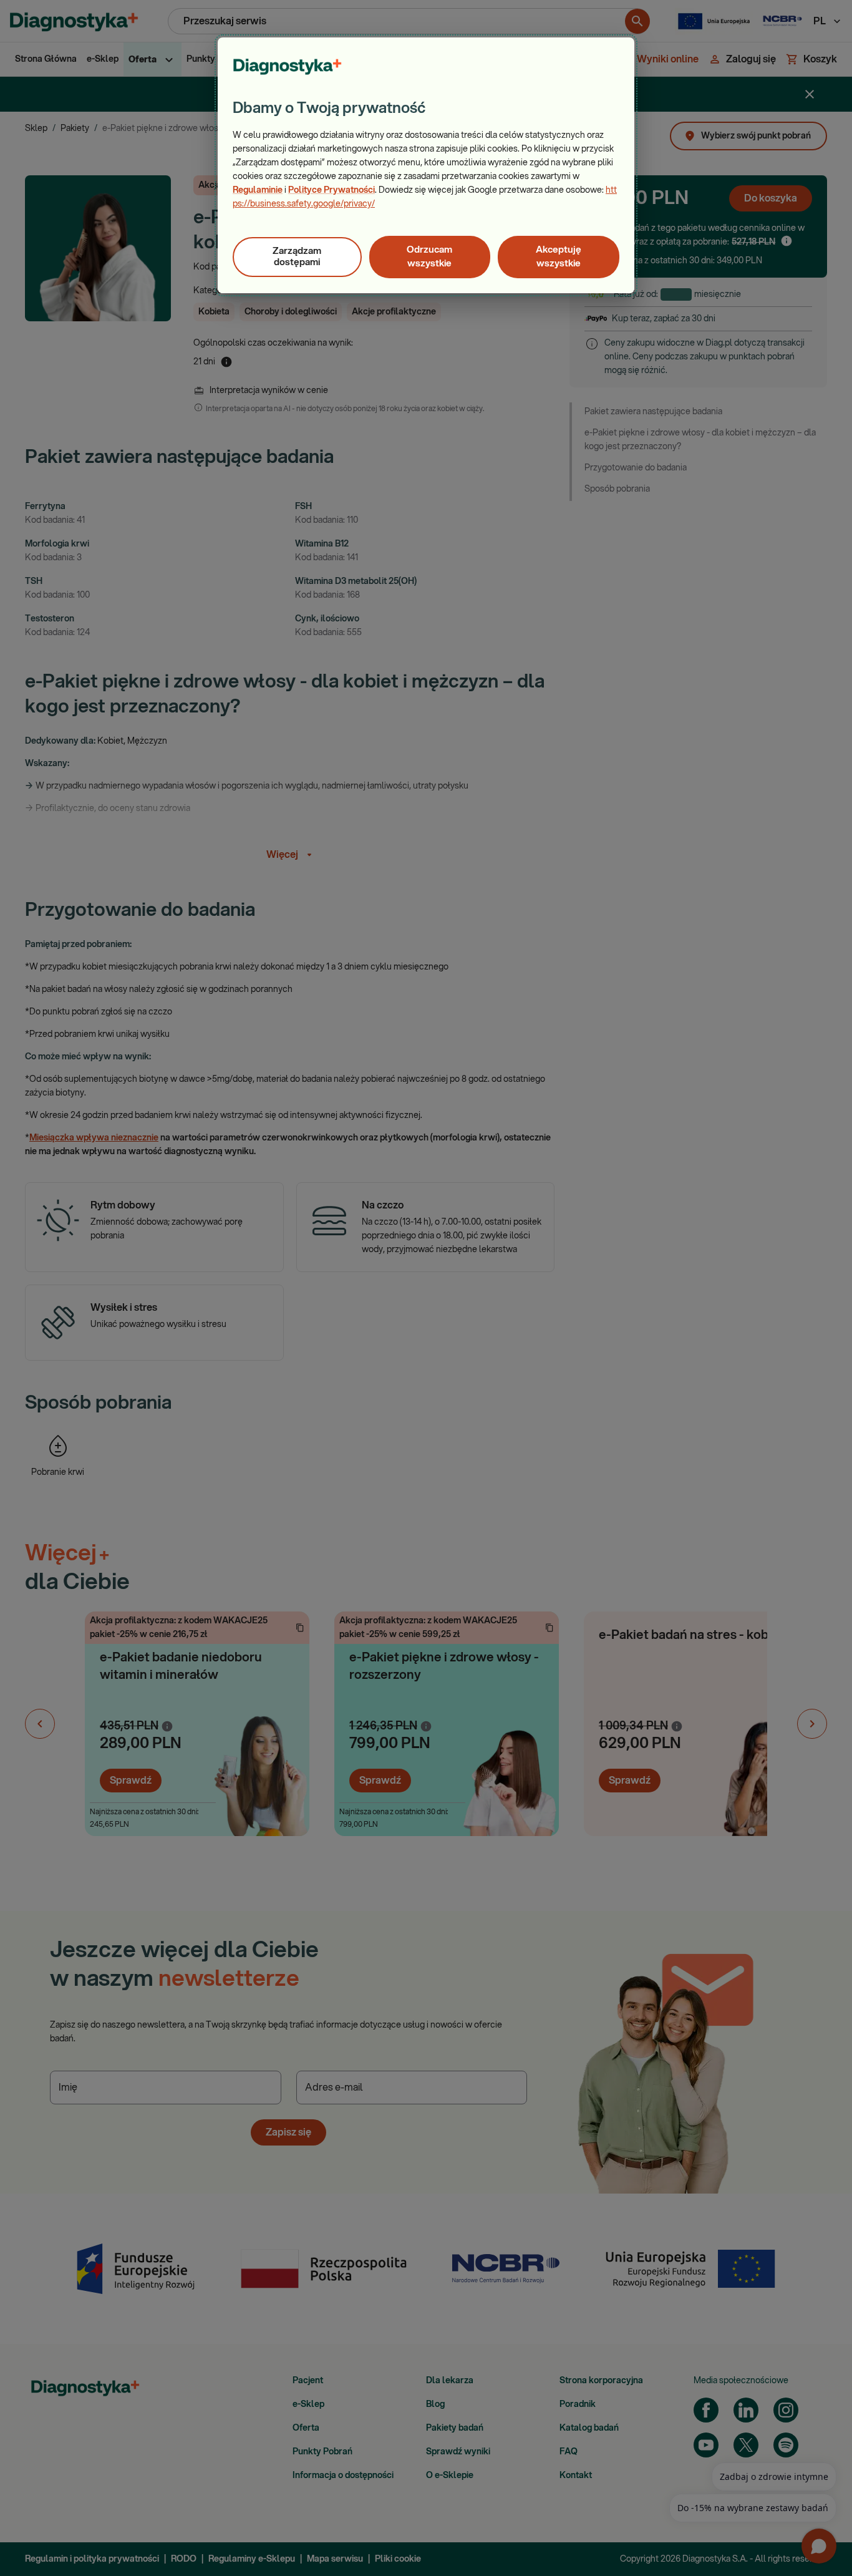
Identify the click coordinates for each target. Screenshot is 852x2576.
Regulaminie (258, 190)
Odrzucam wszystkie (429, 257)
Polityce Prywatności (332, 190)
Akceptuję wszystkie (559, 257)
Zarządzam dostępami (297, 257)
